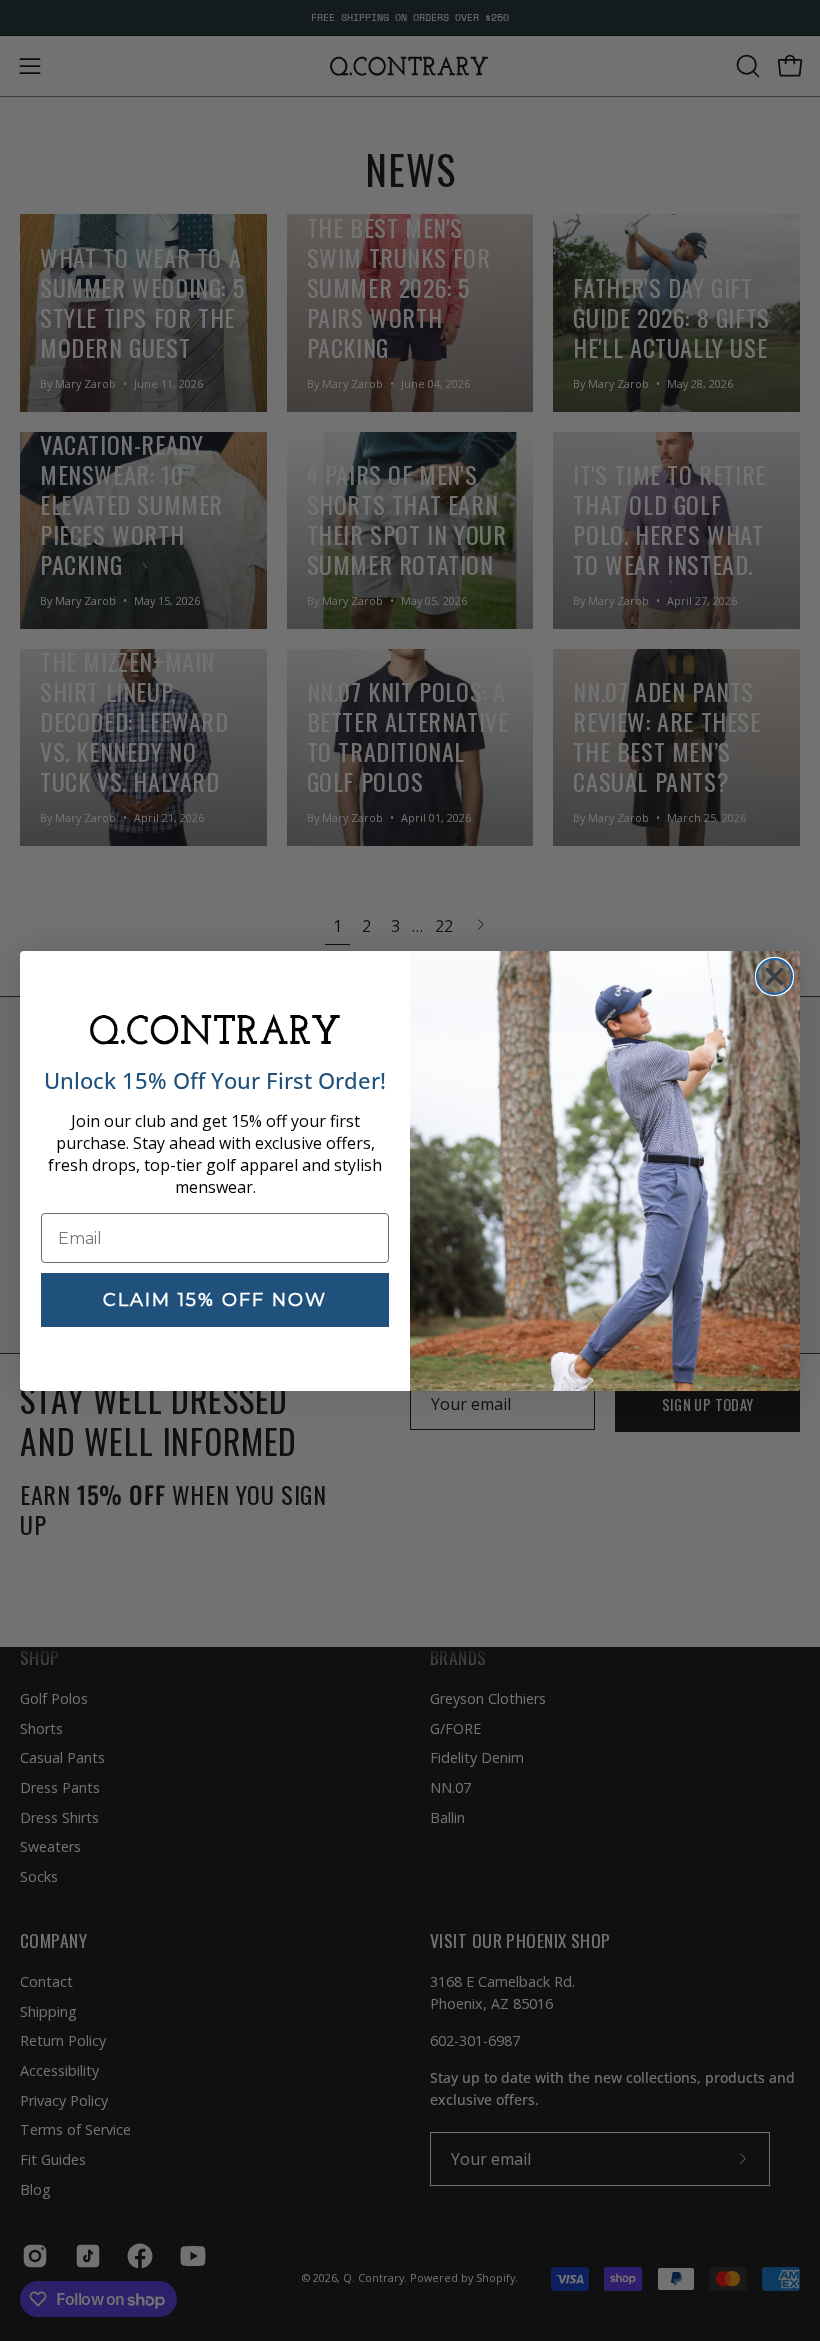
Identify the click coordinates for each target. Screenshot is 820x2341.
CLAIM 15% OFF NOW (215, 1300)
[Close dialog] (774, 976)
